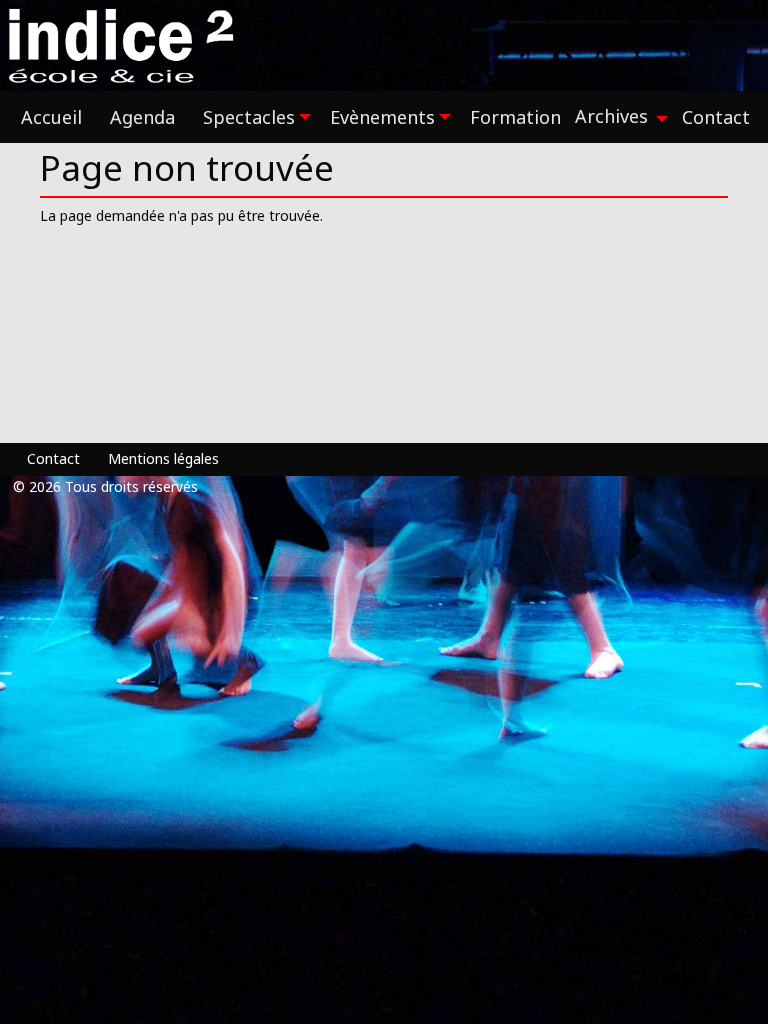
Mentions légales (163, 458)
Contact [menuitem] (716, 117)
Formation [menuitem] (515, 117)
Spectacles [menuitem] (249, 117)
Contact (53, 458)
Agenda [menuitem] (142, 117)
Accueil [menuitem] (51, 117)
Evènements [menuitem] (382, 117)
